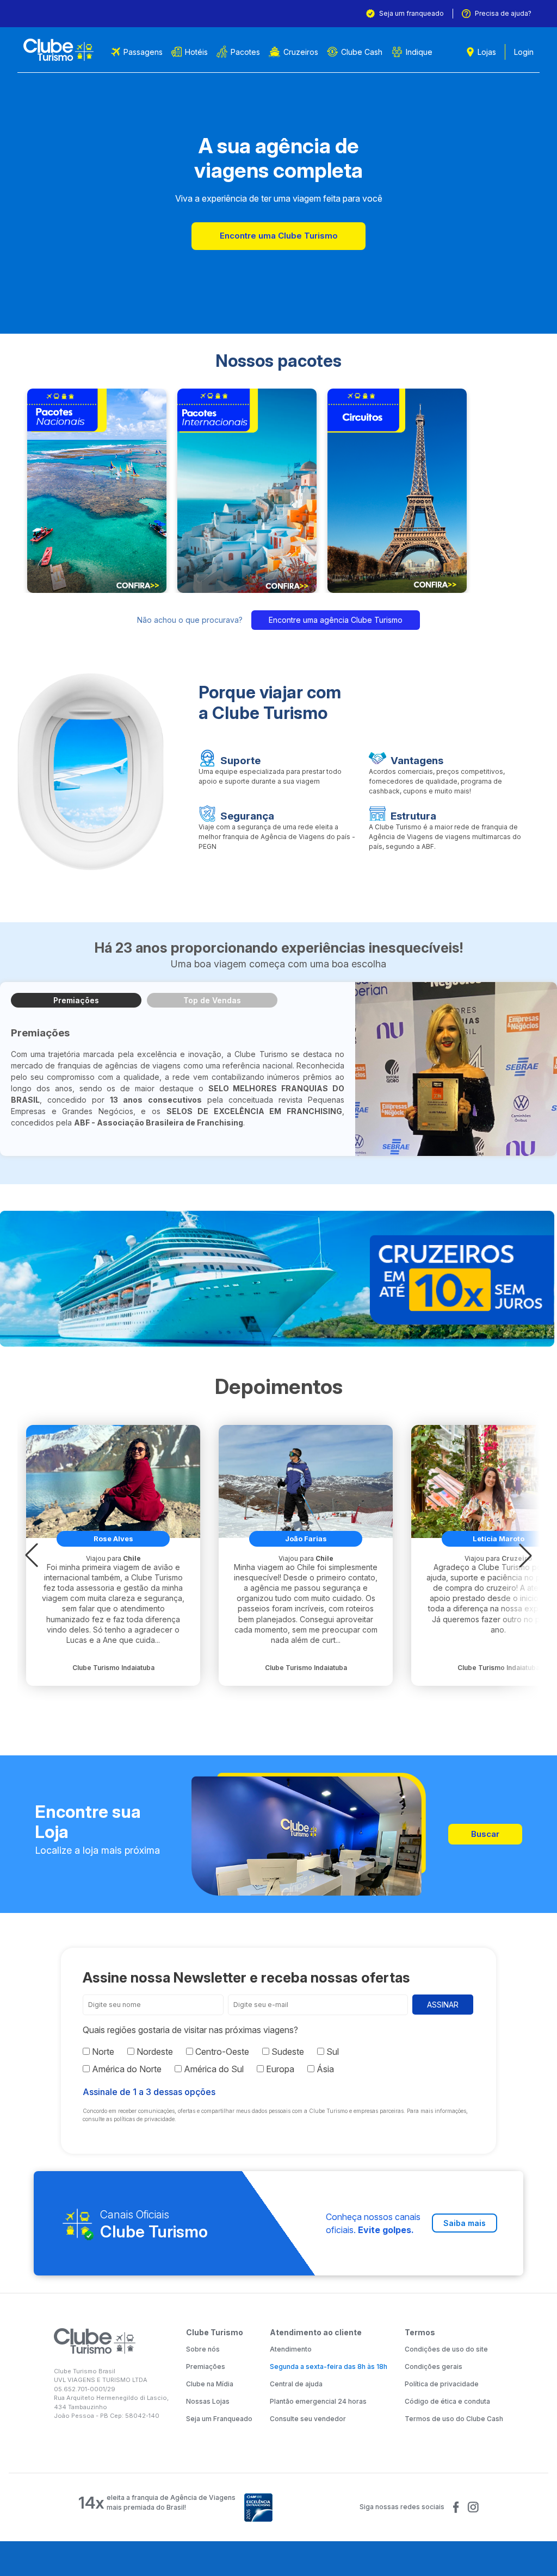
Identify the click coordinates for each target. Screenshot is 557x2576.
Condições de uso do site (446, 2349)
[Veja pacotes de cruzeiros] (278, 1279)
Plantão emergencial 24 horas (318, 2401)
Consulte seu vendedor (308, 2419)
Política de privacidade (442, 2384)
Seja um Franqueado (219, 2419)
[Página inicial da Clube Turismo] (58, 50)
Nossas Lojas (208, 2401)
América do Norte (126, 2069)
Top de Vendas (212, 1000)
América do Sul (213, 2069)
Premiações (76, 1000)
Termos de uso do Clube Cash (454, 2419)
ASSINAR (443, 2005)
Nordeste (154, 2052)
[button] (32, 1555)
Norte (102, 2052)
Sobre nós (203, 2349)
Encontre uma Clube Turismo (279, 236)
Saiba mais (465, 2223)
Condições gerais (434, 2366)
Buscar (485, 1834)
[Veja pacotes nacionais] (97, 491)
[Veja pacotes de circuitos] (397, 491)
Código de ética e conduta (447, 2401)
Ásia (324, 2069)
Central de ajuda (296, 2384)
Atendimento (291, 2349)
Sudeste (287, 2052)
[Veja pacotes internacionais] (247, 491)
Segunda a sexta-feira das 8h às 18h (329, 2366)
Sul (332, 2052)
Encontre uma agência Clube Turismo (336, 620)
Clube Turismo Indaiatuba (113, 1668)
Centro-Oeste (221, 2052)
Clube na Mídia (210, 2384)
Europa (279, 2069)
